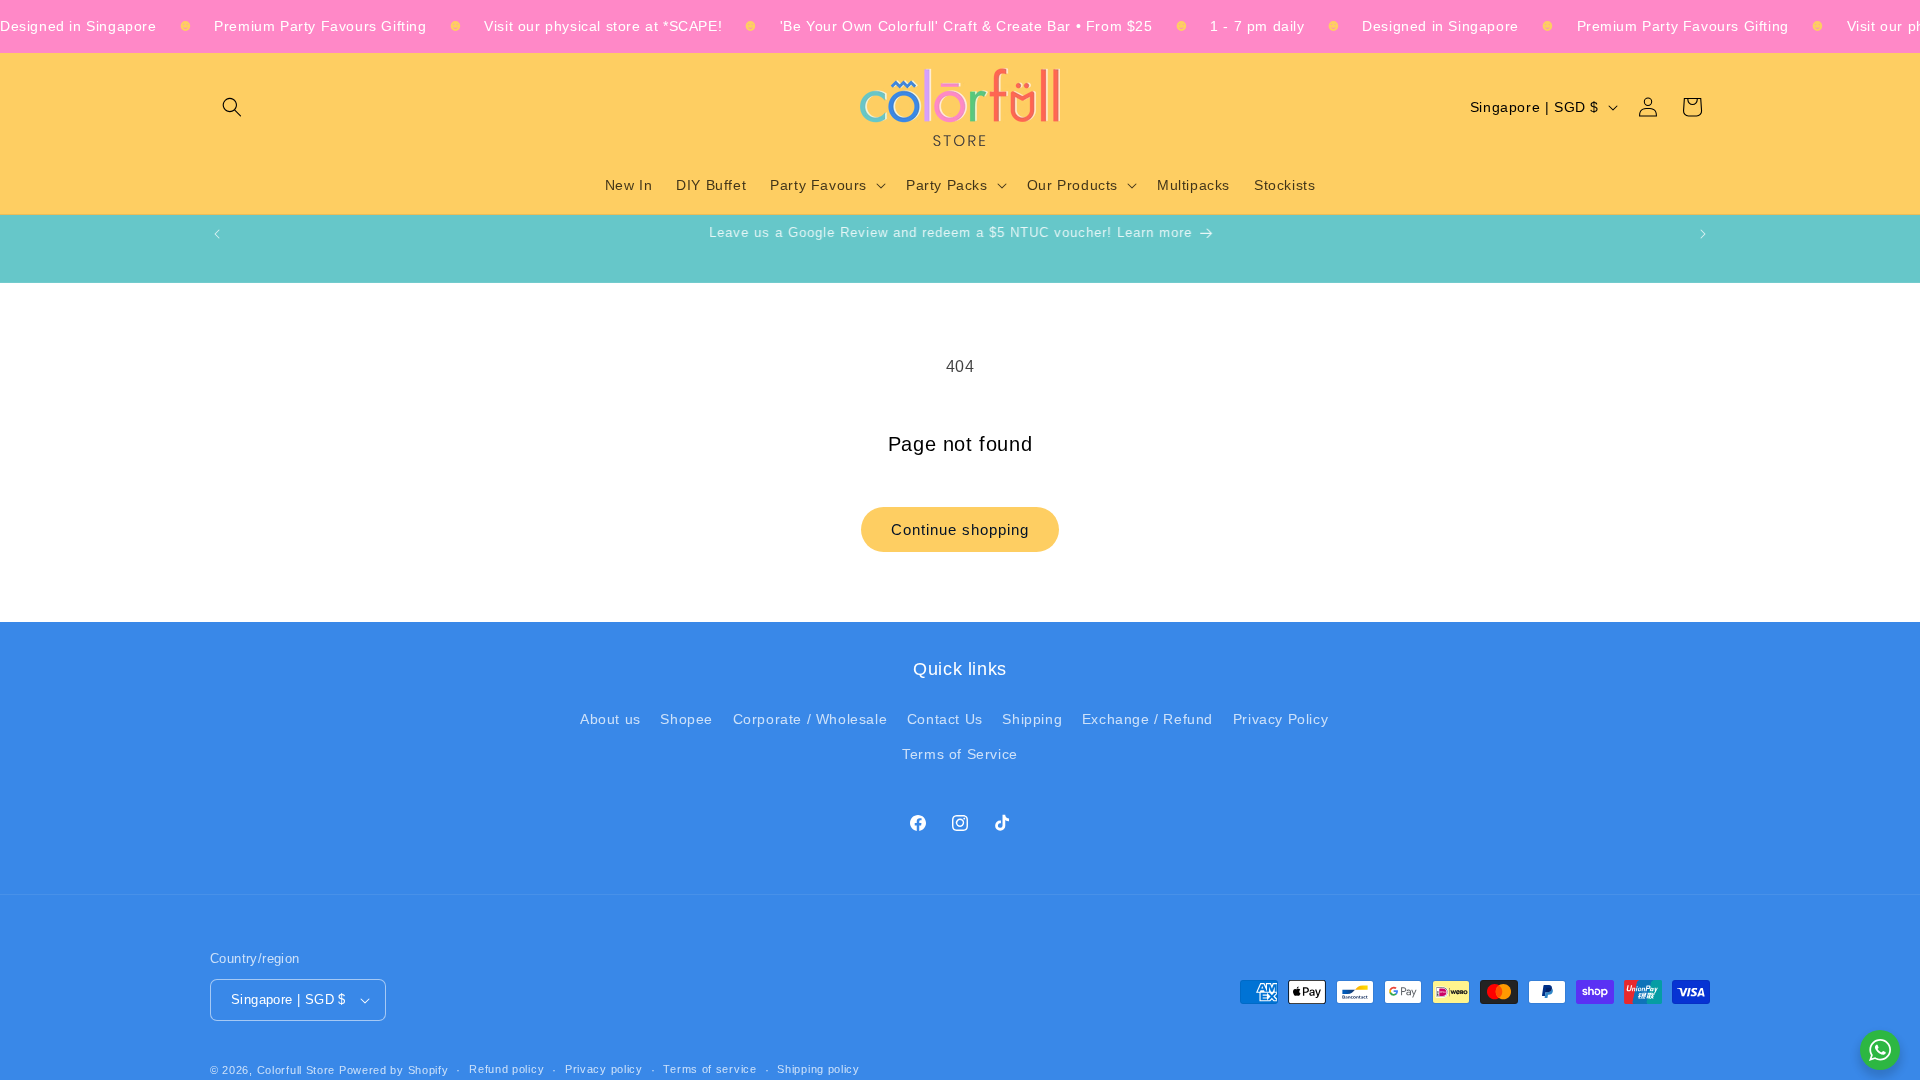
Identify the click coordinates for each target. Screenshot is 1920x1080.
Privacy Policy (1280, 719)
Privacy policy (604, 1069)
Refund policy (506, 1069)
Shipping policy (818, 1069)
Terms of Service (960, 754)
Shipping (1032, 719)
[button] (232, 107)
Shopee (686, 719)
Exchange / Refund (1147, 719)
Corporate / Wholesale (810, 719)
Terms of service (709, 1069)
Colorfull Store (296, 1070)
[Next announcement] (1703, 234)
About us (610, 719)
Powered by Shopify (394, 1070)
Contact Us (945, 719)
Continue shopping (960, 529)
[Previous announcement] (217, 234)
